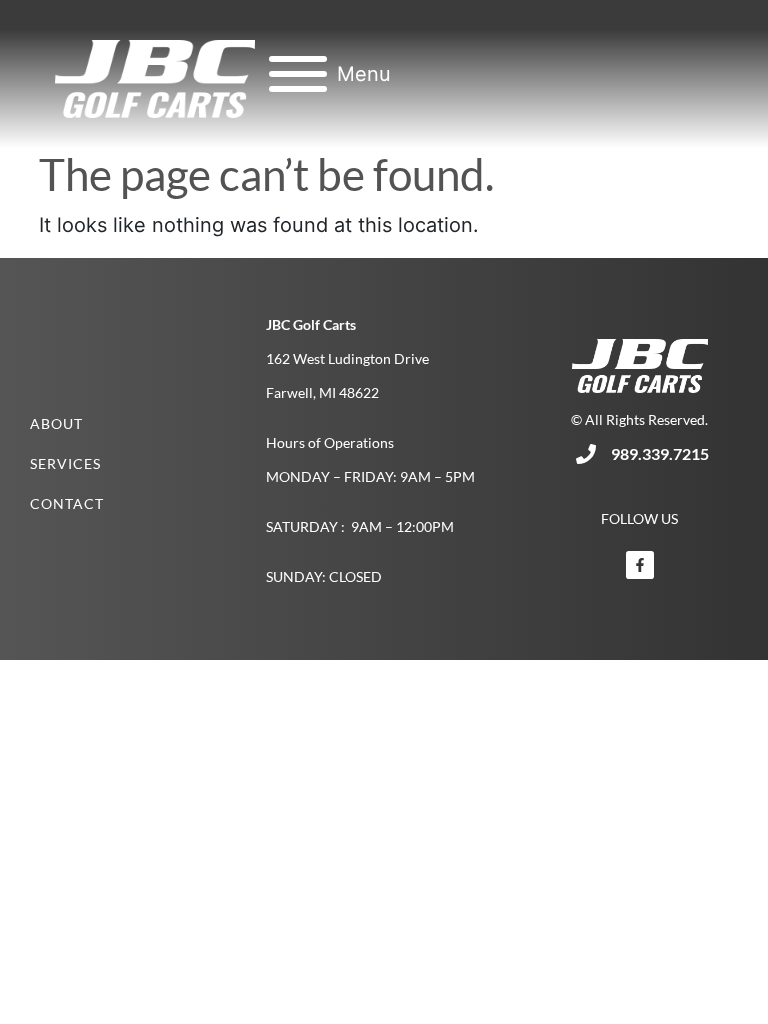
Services (65, 463)
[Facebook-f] (640, 565)
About (56, 423)
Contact (67, 503)
